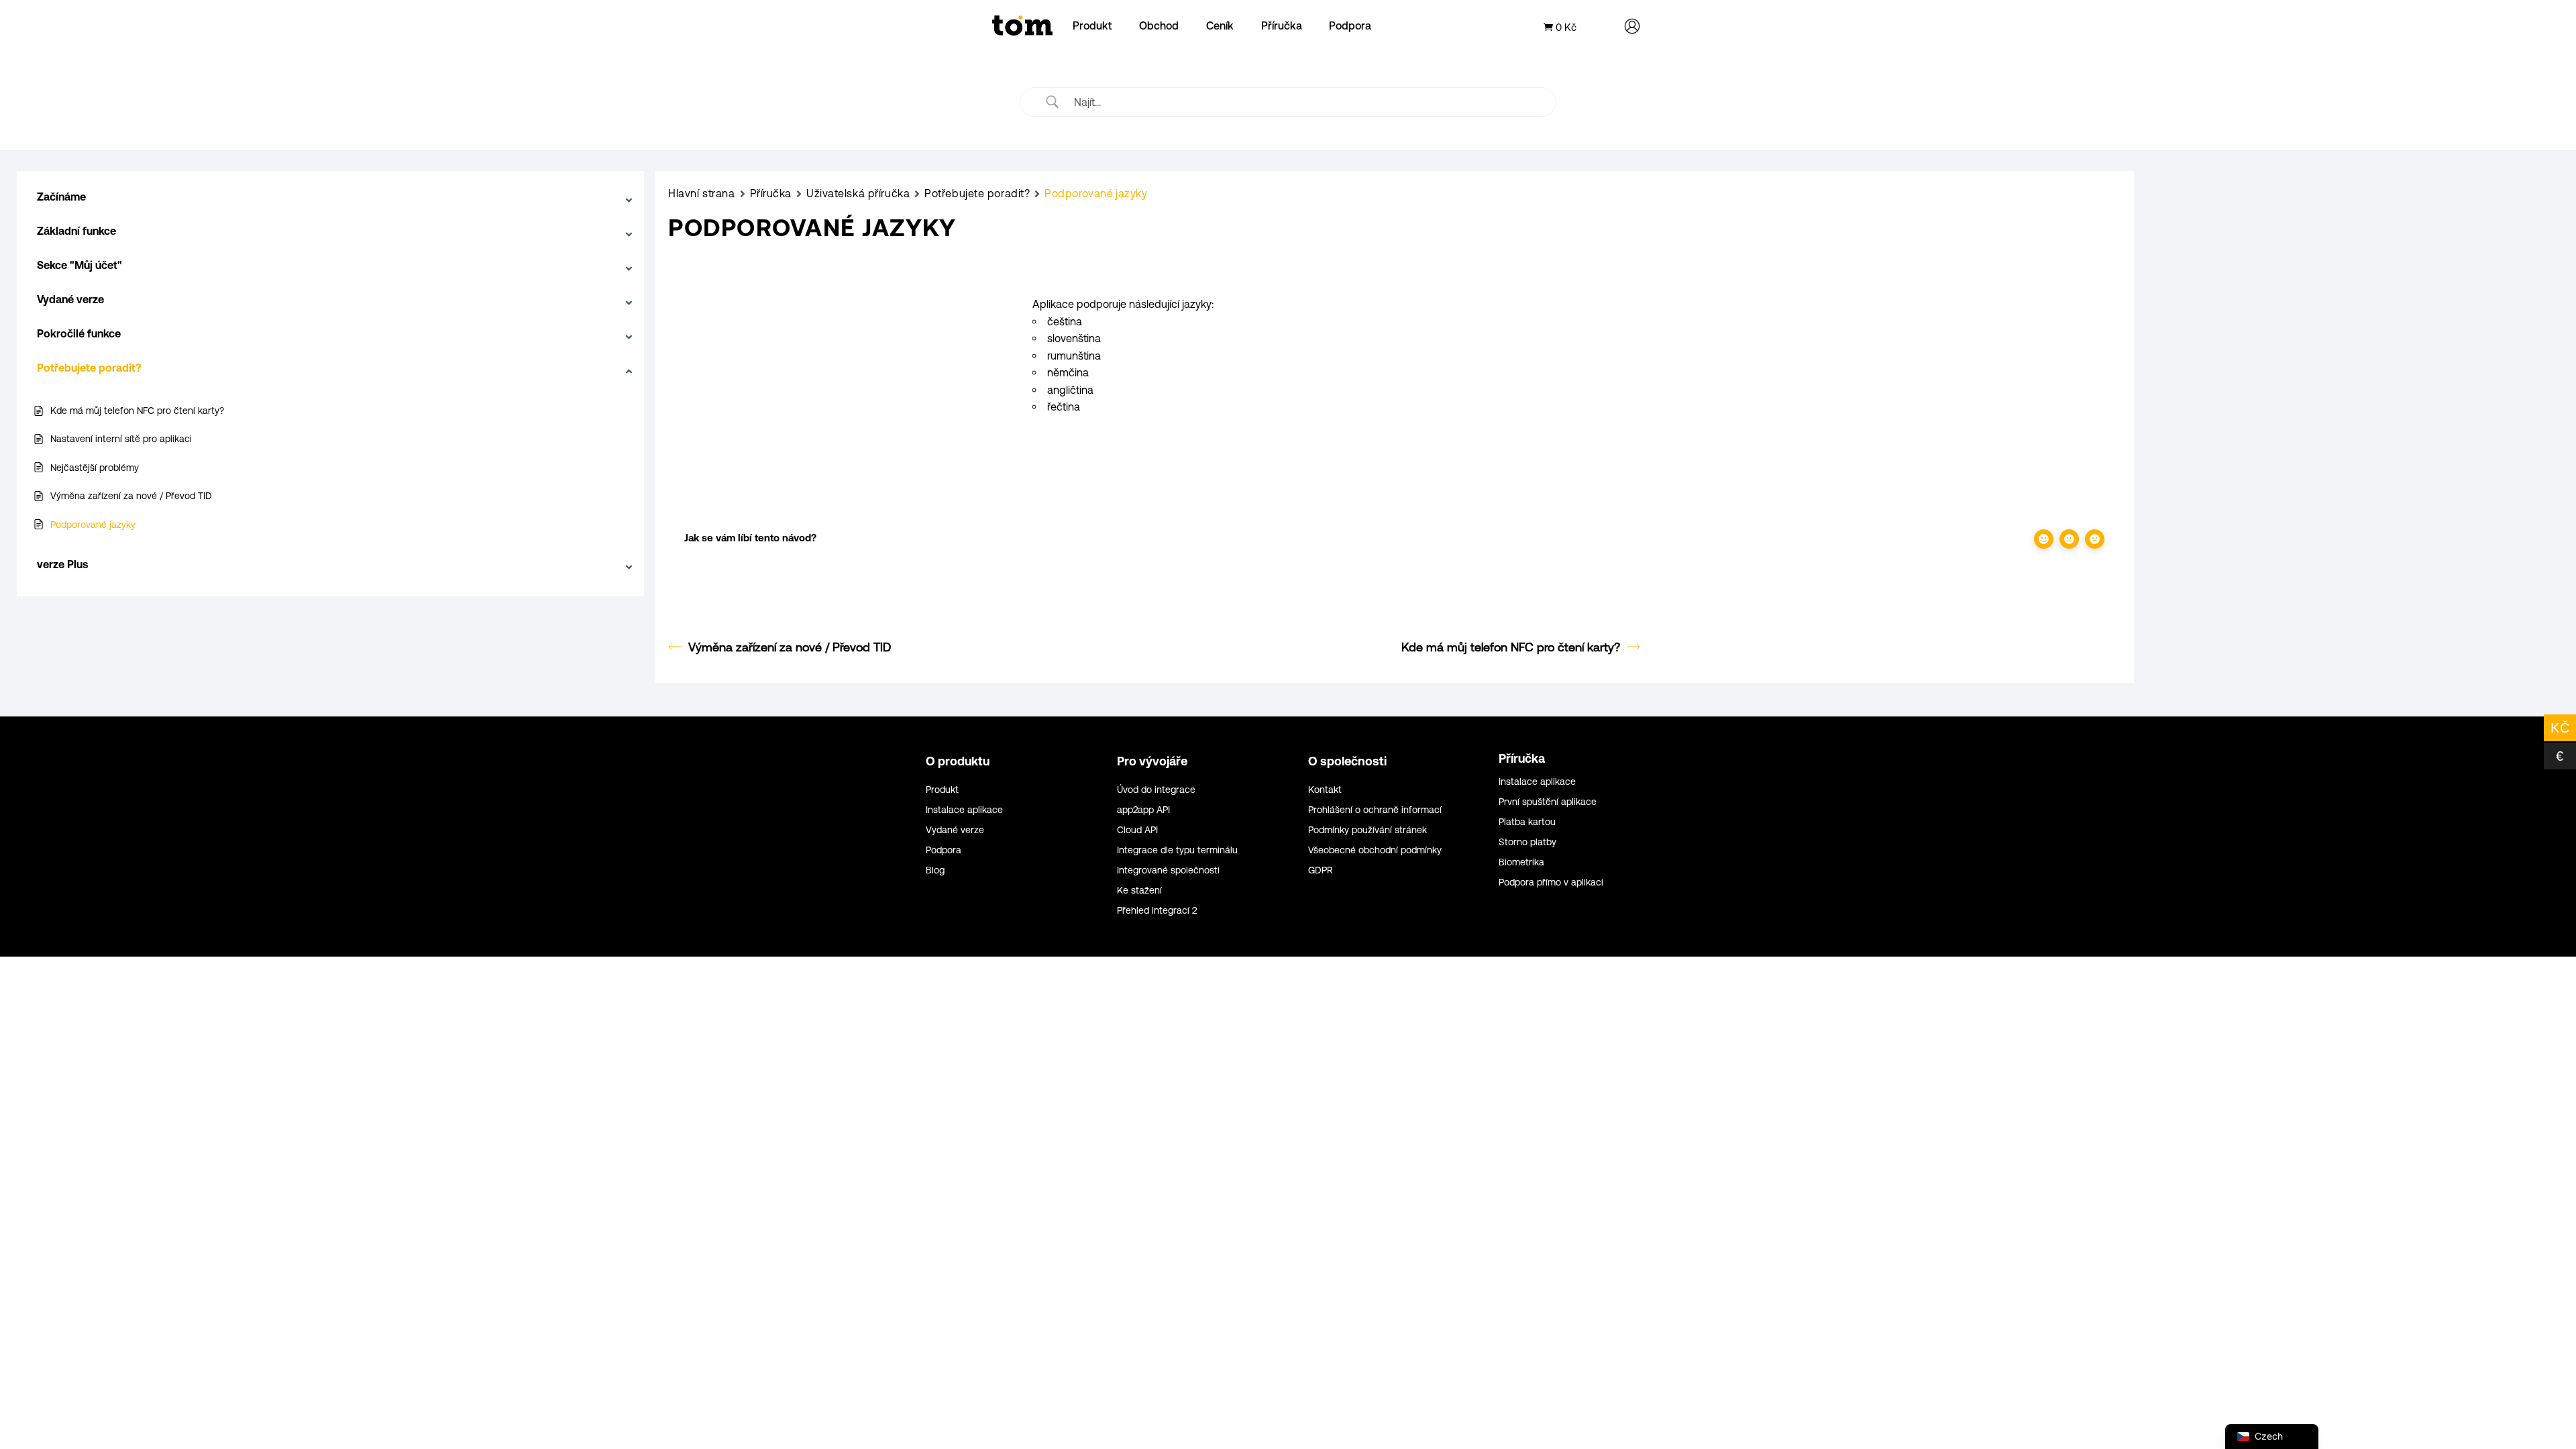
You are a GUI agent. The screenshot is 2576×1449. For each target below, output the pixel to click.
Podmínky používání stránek (1367, 830)
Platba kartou (1527, 822)
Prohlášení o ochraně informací (1375, 810)
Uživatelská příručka (858, 193)
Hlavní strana (701, 193)
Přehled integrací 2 (1157, 911)
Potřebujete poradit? (977, 193)
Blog (935, 870)
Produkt (1092, 25)
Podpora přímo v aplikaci (1551, 882)
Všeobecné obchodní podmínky (1375, 850)
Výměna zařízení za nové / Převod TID (790, 647)
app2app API (1143, 810)
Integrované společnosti (1168, 870)
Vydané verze (955, 830)
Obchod (1159, 25)
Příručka (1282, 25)
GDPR (1321, 870)
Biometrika (1521, 862)
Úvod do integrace (1156, 790)
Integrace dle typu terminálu (1177, 850)
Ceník (1220, 25)
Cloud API (1137, 830)
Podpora (1350, 25)
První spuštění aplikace (1548, 802)
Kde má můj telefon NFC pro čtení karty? (1511, 647)
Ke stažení (1139, 891)
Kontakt (1325, 790)
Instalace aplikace (964, 810)
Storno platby (1527, 842)
